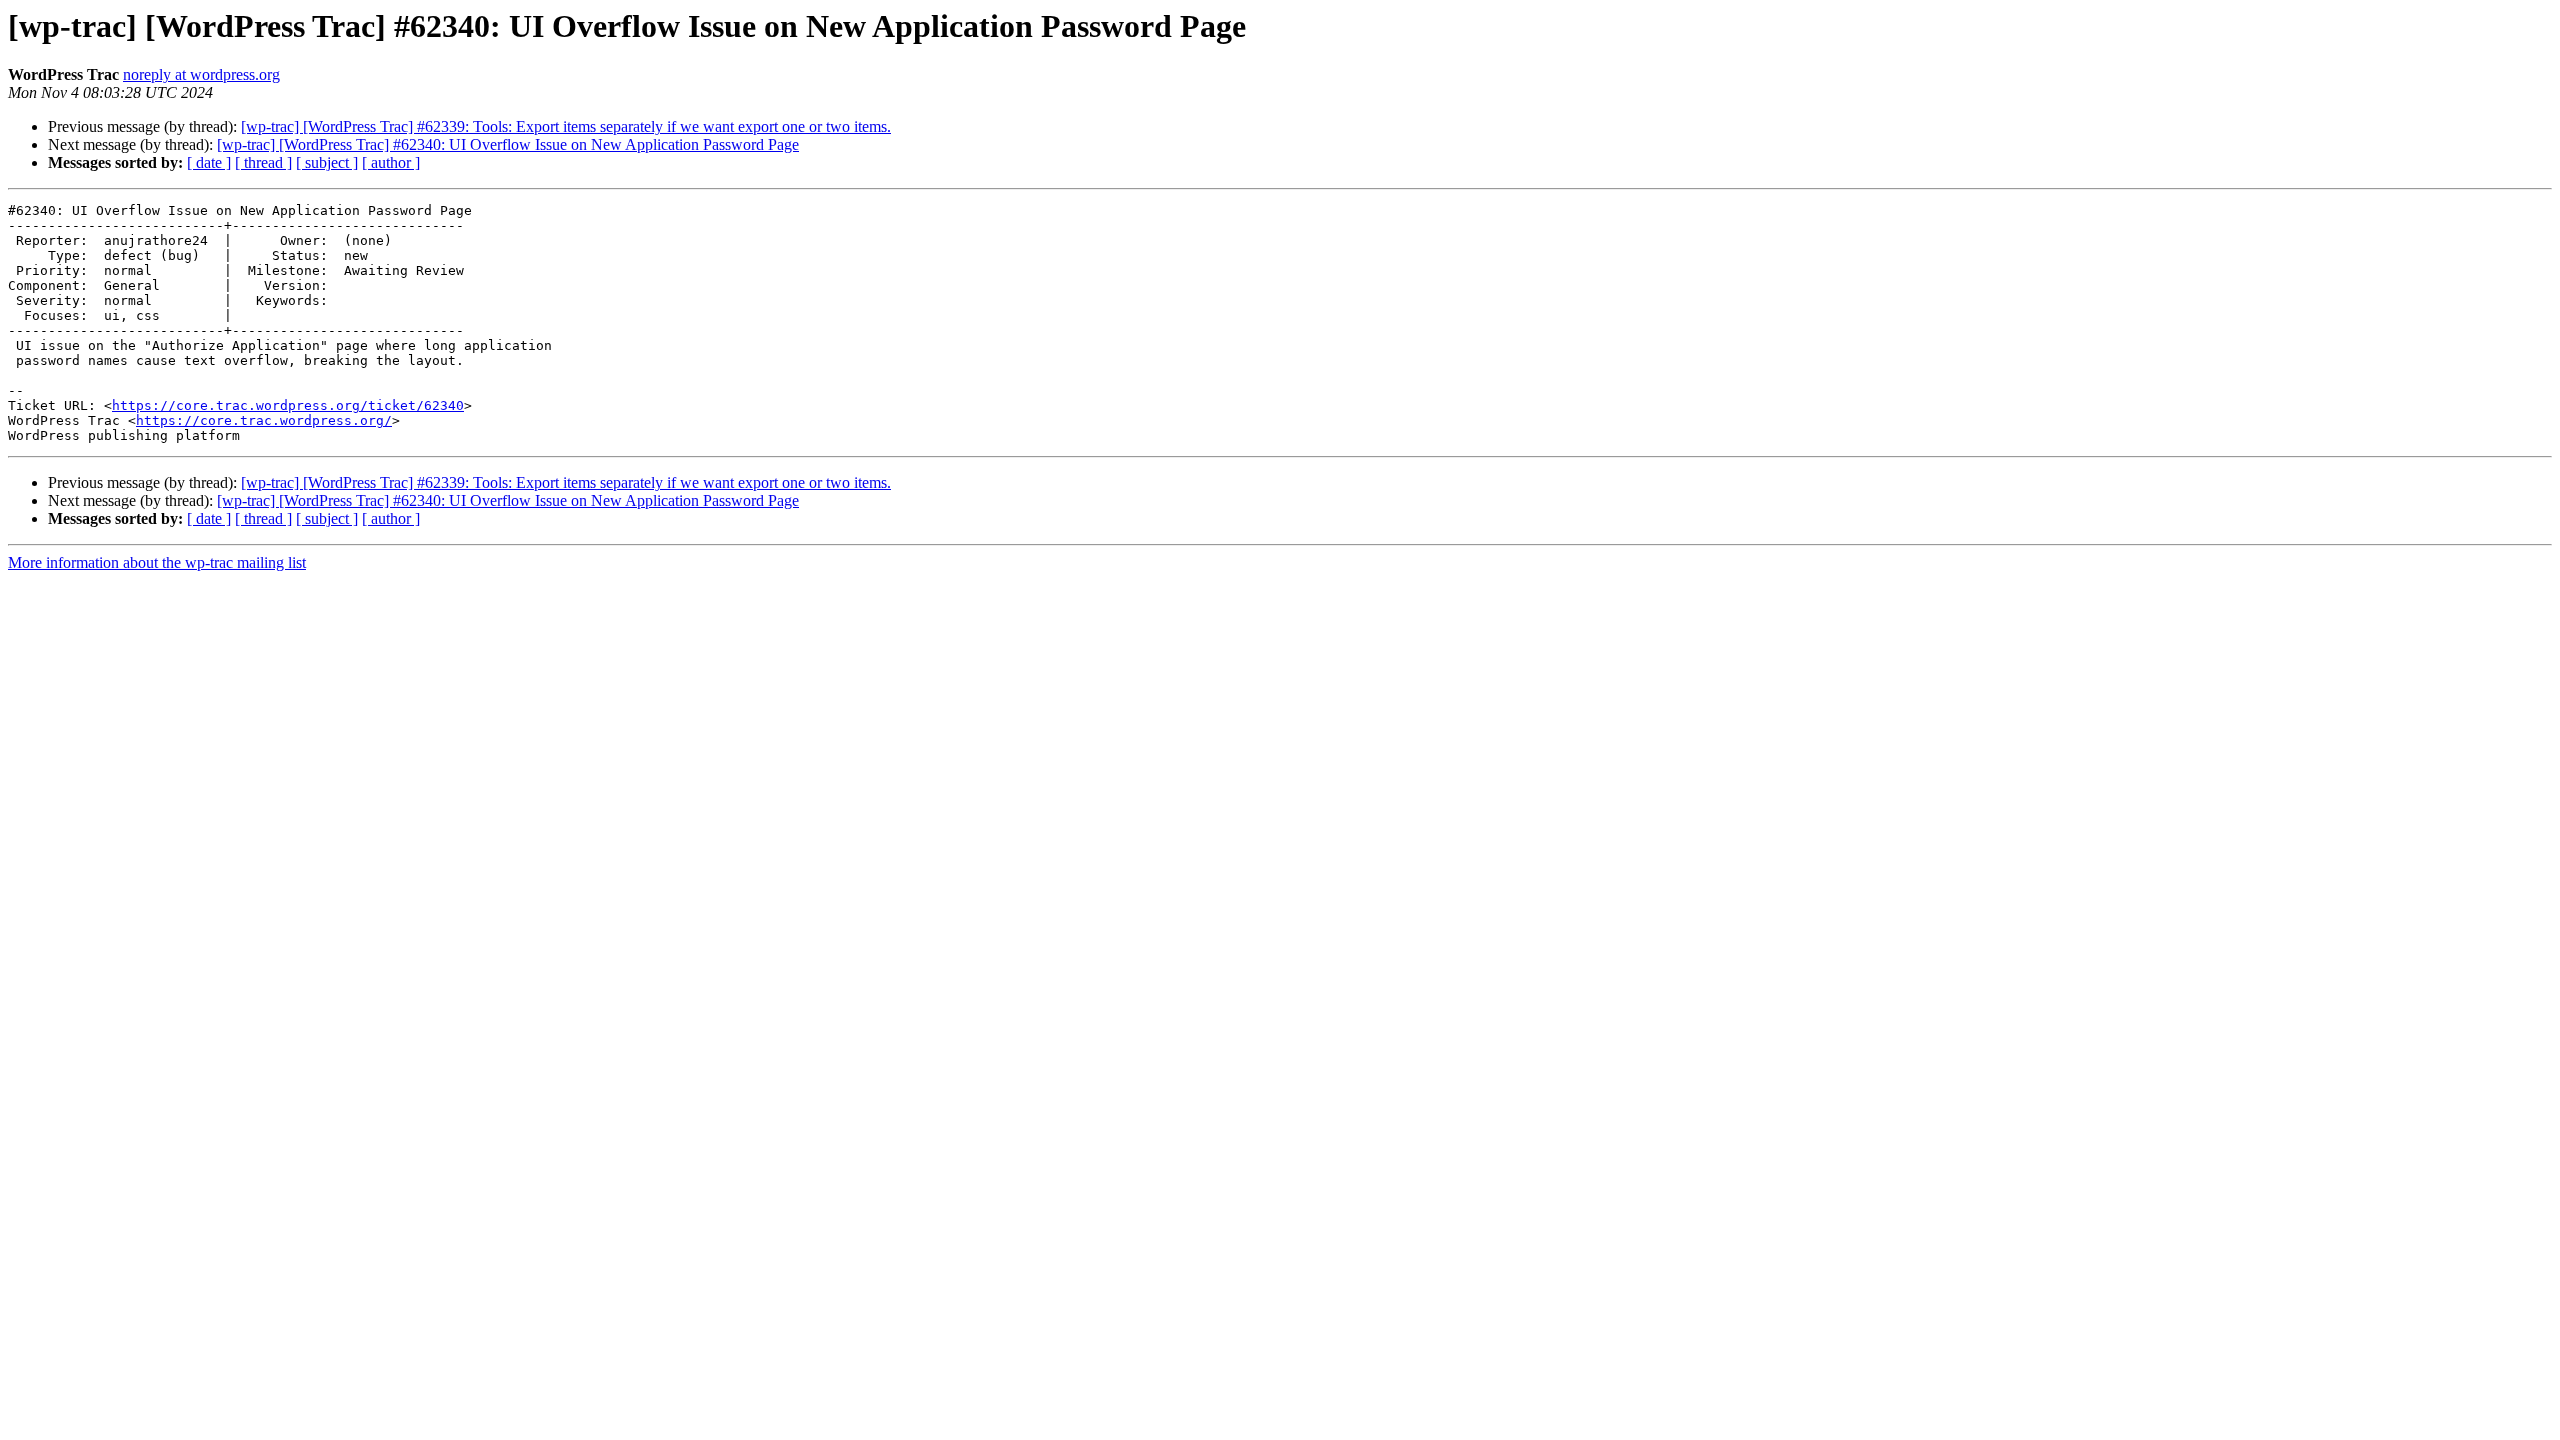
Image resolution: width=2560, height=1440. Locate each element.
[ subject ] (327, 162)
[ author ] (391, 162)
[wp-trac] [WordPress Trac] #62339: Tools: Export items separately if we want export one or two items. (566, 126)
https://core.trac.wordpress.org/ (264, 420)
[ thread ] (263, 162)
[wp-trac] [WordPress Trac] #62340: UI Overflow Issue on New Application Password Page (508, 144)
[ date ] (209, 162)
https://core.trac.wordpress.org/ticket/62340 (288, 405)
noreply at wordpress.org (201, 74)
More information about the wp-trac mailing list (157, 562)
